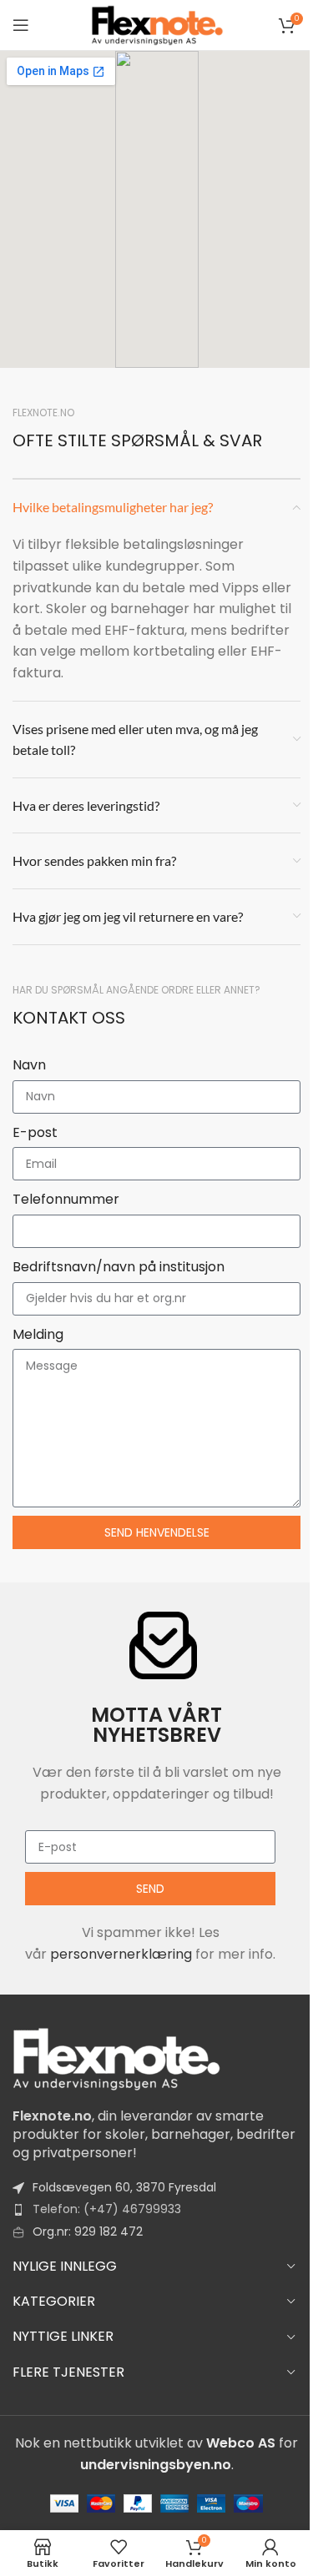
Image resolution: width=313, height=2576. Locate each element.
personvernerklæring (121, 1954)
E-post (35, 1132)
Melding (38, 1334)
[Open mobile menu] (21, 25)
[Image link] (117, 2058)
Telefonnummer (66, 1199)
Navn (29, 1065)
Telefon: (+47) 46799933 (107, 2209)
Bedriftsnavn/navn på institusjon (119, 1267)
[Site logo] (157, 24)
